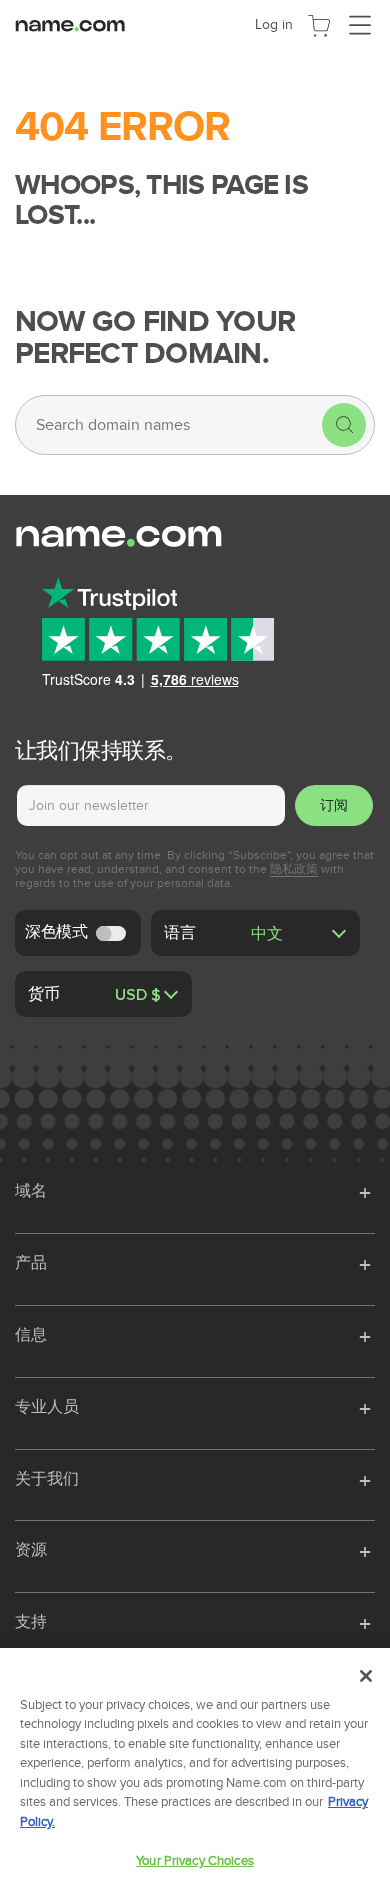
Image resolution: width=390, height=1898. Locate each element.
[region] (195, 1773)
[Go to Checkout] (319, 24)
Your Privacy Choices (195, 1861)
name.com (75, 24)
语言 (180, 932)
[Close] (366, 1676)
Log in (274, 24)
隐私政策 (294, 869)
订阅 (334, 805)
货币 (44, 993)
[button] (367, 1190)
